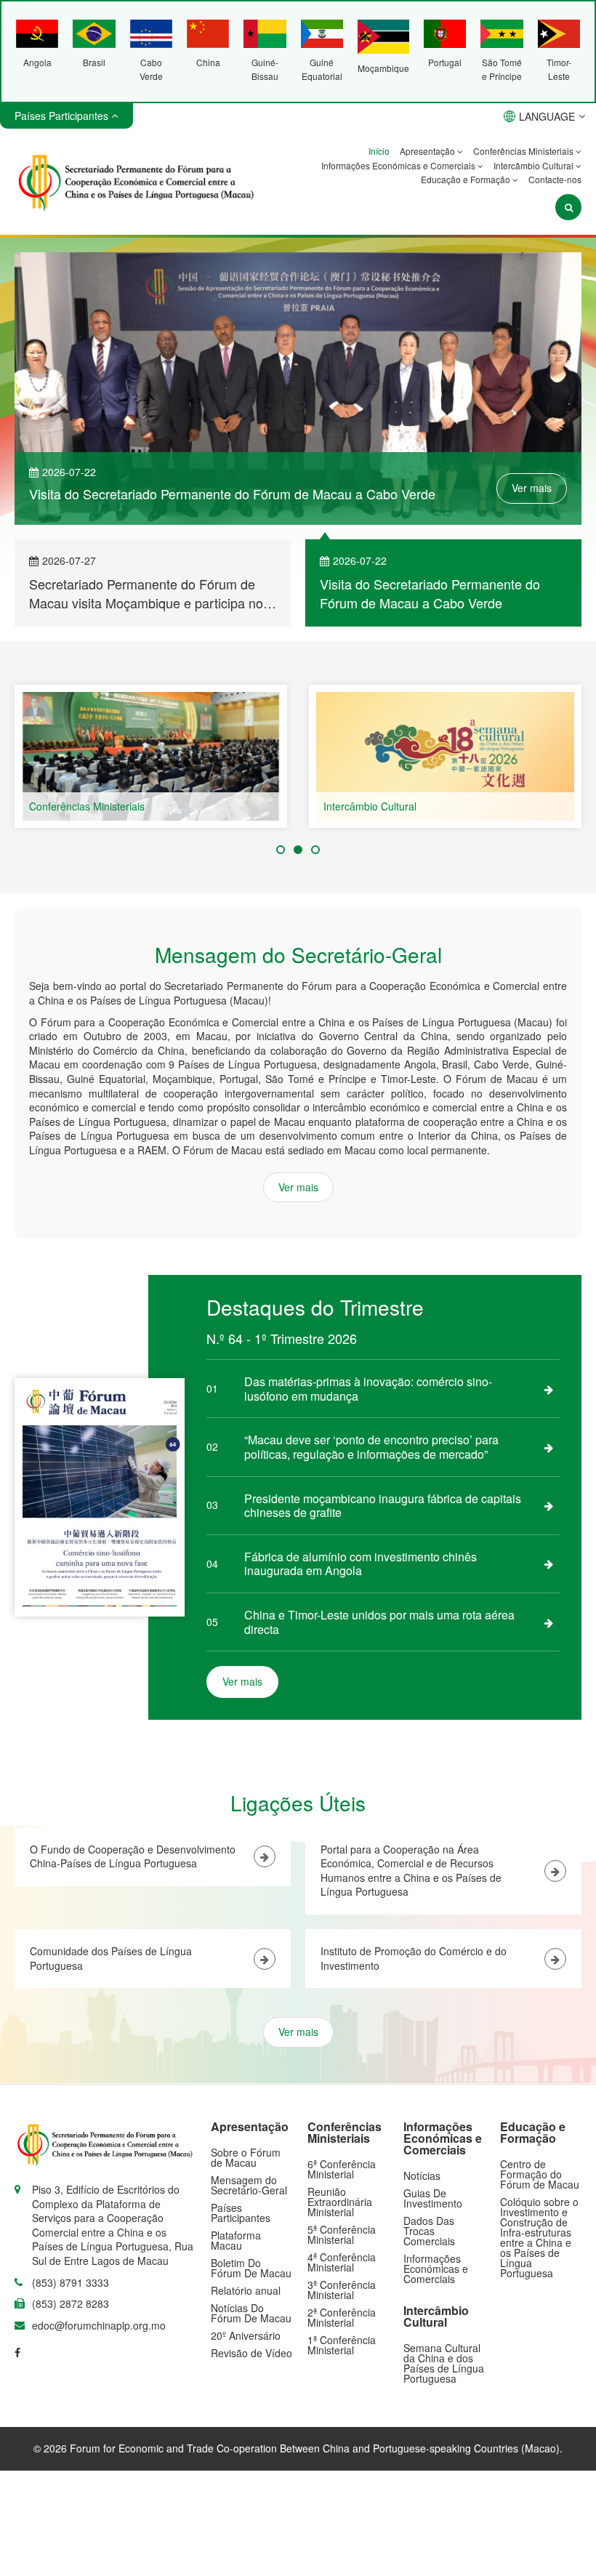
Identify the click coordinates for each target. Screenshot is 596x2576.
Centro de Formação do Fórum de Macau (540, 2174)
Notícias (422, 2175)
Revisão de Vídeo (251, 2353)
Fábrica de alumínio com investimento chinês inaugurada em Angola (361, 1564)
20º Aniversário (246, 2335)
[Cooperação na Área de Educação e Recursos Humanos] (445, 757)
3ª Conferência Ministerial (342, 2290)
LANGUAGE (547, 116)
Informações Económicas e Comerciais (399, 165)
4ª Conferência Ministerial (342, 2262)
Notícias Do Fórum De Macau (251, 2313)
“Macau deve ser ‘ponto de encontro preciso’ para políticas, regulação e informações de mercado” (371, 1447)
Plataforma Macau (236, 2240)
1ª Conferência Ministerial (342, 2345)
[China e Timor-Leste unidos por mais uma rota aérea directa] (549, 1622)
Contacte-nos (555, 179)
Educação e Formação (467, 179)
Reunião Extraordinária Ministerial (340, 2202)
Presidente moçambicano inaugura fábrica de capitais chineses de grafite (383, 1506)
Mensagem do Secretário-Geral (249, 2185)
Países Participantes (241, 2213)
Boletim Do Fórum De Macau (251, 2268)
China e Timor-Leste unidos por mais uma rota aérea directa (379, 1622)
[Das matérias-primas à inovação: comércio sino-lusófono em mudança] (549, 1389)
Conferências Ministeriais (524, 151)
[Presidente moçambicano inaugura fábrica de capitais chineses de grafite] (549, 1505)
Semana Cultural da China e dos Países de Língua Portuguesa (444, 2363)
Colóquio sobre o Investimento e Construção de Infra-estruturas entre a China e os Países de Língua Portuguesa (539, 2237)
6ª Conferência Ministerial (342, 2169)
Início (379, 151)
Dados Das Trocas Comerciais (429, 2231)
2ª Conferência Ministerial (342, 2317)
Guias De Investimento (433, 2198)
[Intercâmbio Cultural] (151, 757)
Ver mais (532, 488)
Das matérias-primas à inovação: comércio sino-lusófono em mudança (368, 1389)
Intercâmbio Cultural (535, 165)
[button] (281, 850)
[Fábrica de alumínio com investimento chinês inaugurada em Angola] (549, 1563)
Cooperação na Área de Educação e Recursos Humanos (454, 806)
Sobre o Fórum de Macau (246, 2157)
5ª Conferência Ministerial (342, 2234)
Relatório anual (246, 2290)
